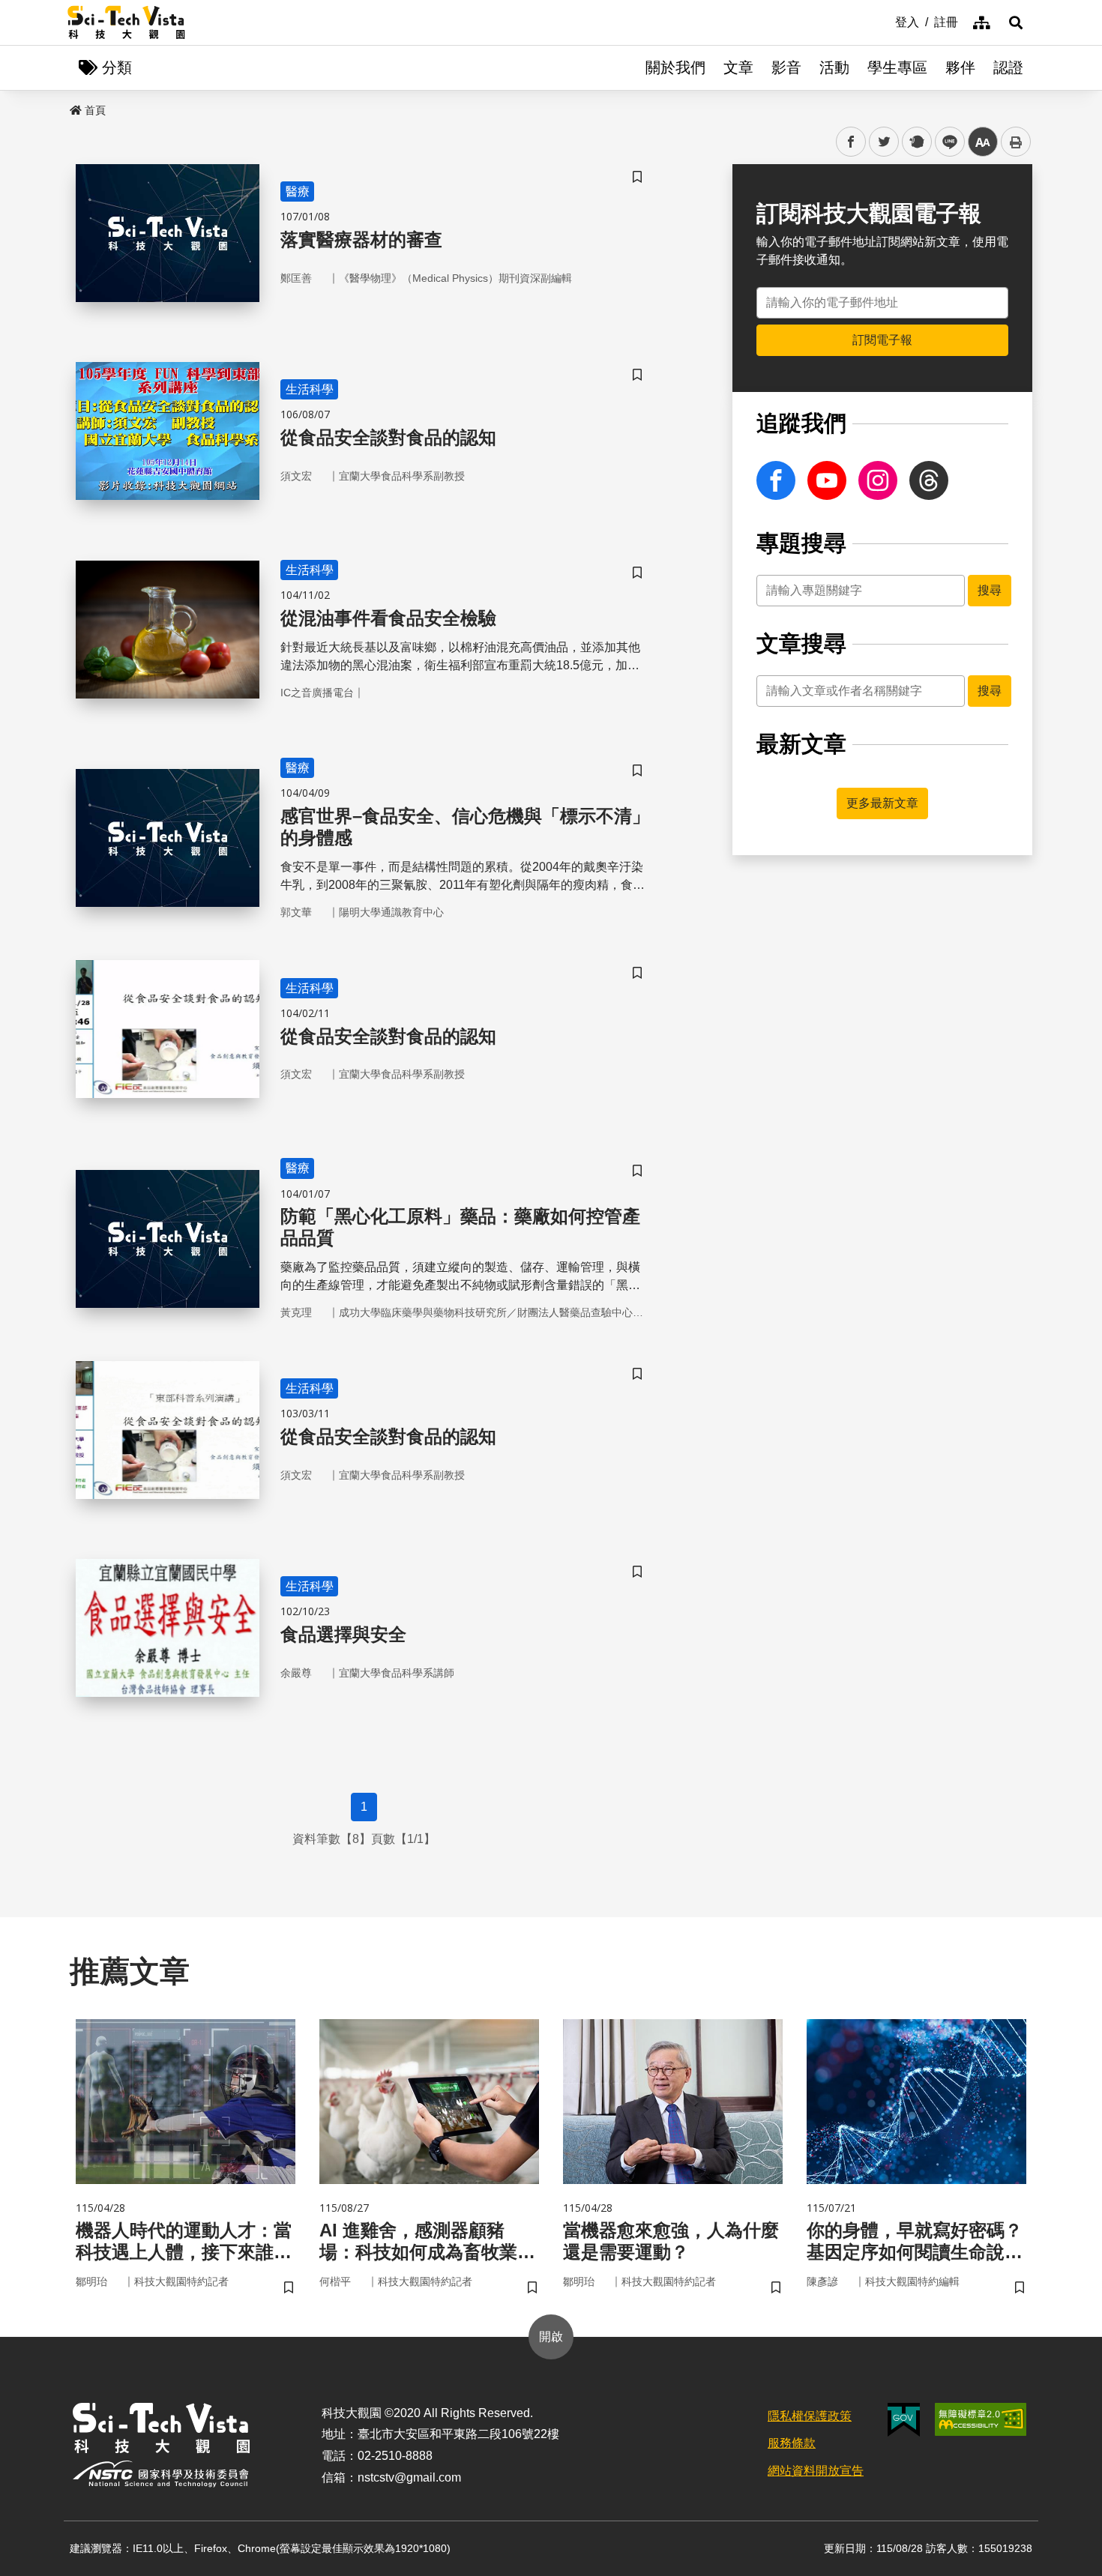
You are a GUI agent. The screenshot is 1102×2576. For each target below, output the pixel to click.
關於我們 (675, 67)
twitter (884, 142)
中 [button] (983, 142)
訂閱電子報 (882, 340)
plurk (916, 142)
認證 (1008, 67)
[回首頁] (126, 22)
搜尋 (990, 590)
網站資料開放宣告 (816, 2471)
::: (885, 21)
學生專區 (897, 67)
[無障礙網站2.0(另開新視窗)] (981, 2419)
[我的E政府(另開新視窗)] (904, 2420)
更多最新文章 (882, 803)
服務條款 (792, 2443)
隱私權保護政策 (810, 2416)
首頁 (95, 110)
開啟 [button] (551, 2337)
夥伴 (960, 67)
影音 (786, 67)
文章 (738, 67)
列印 (1016, 142)
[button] (1016, 22)
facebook (851, 142)
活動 (834, 67)
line (945, 142)
